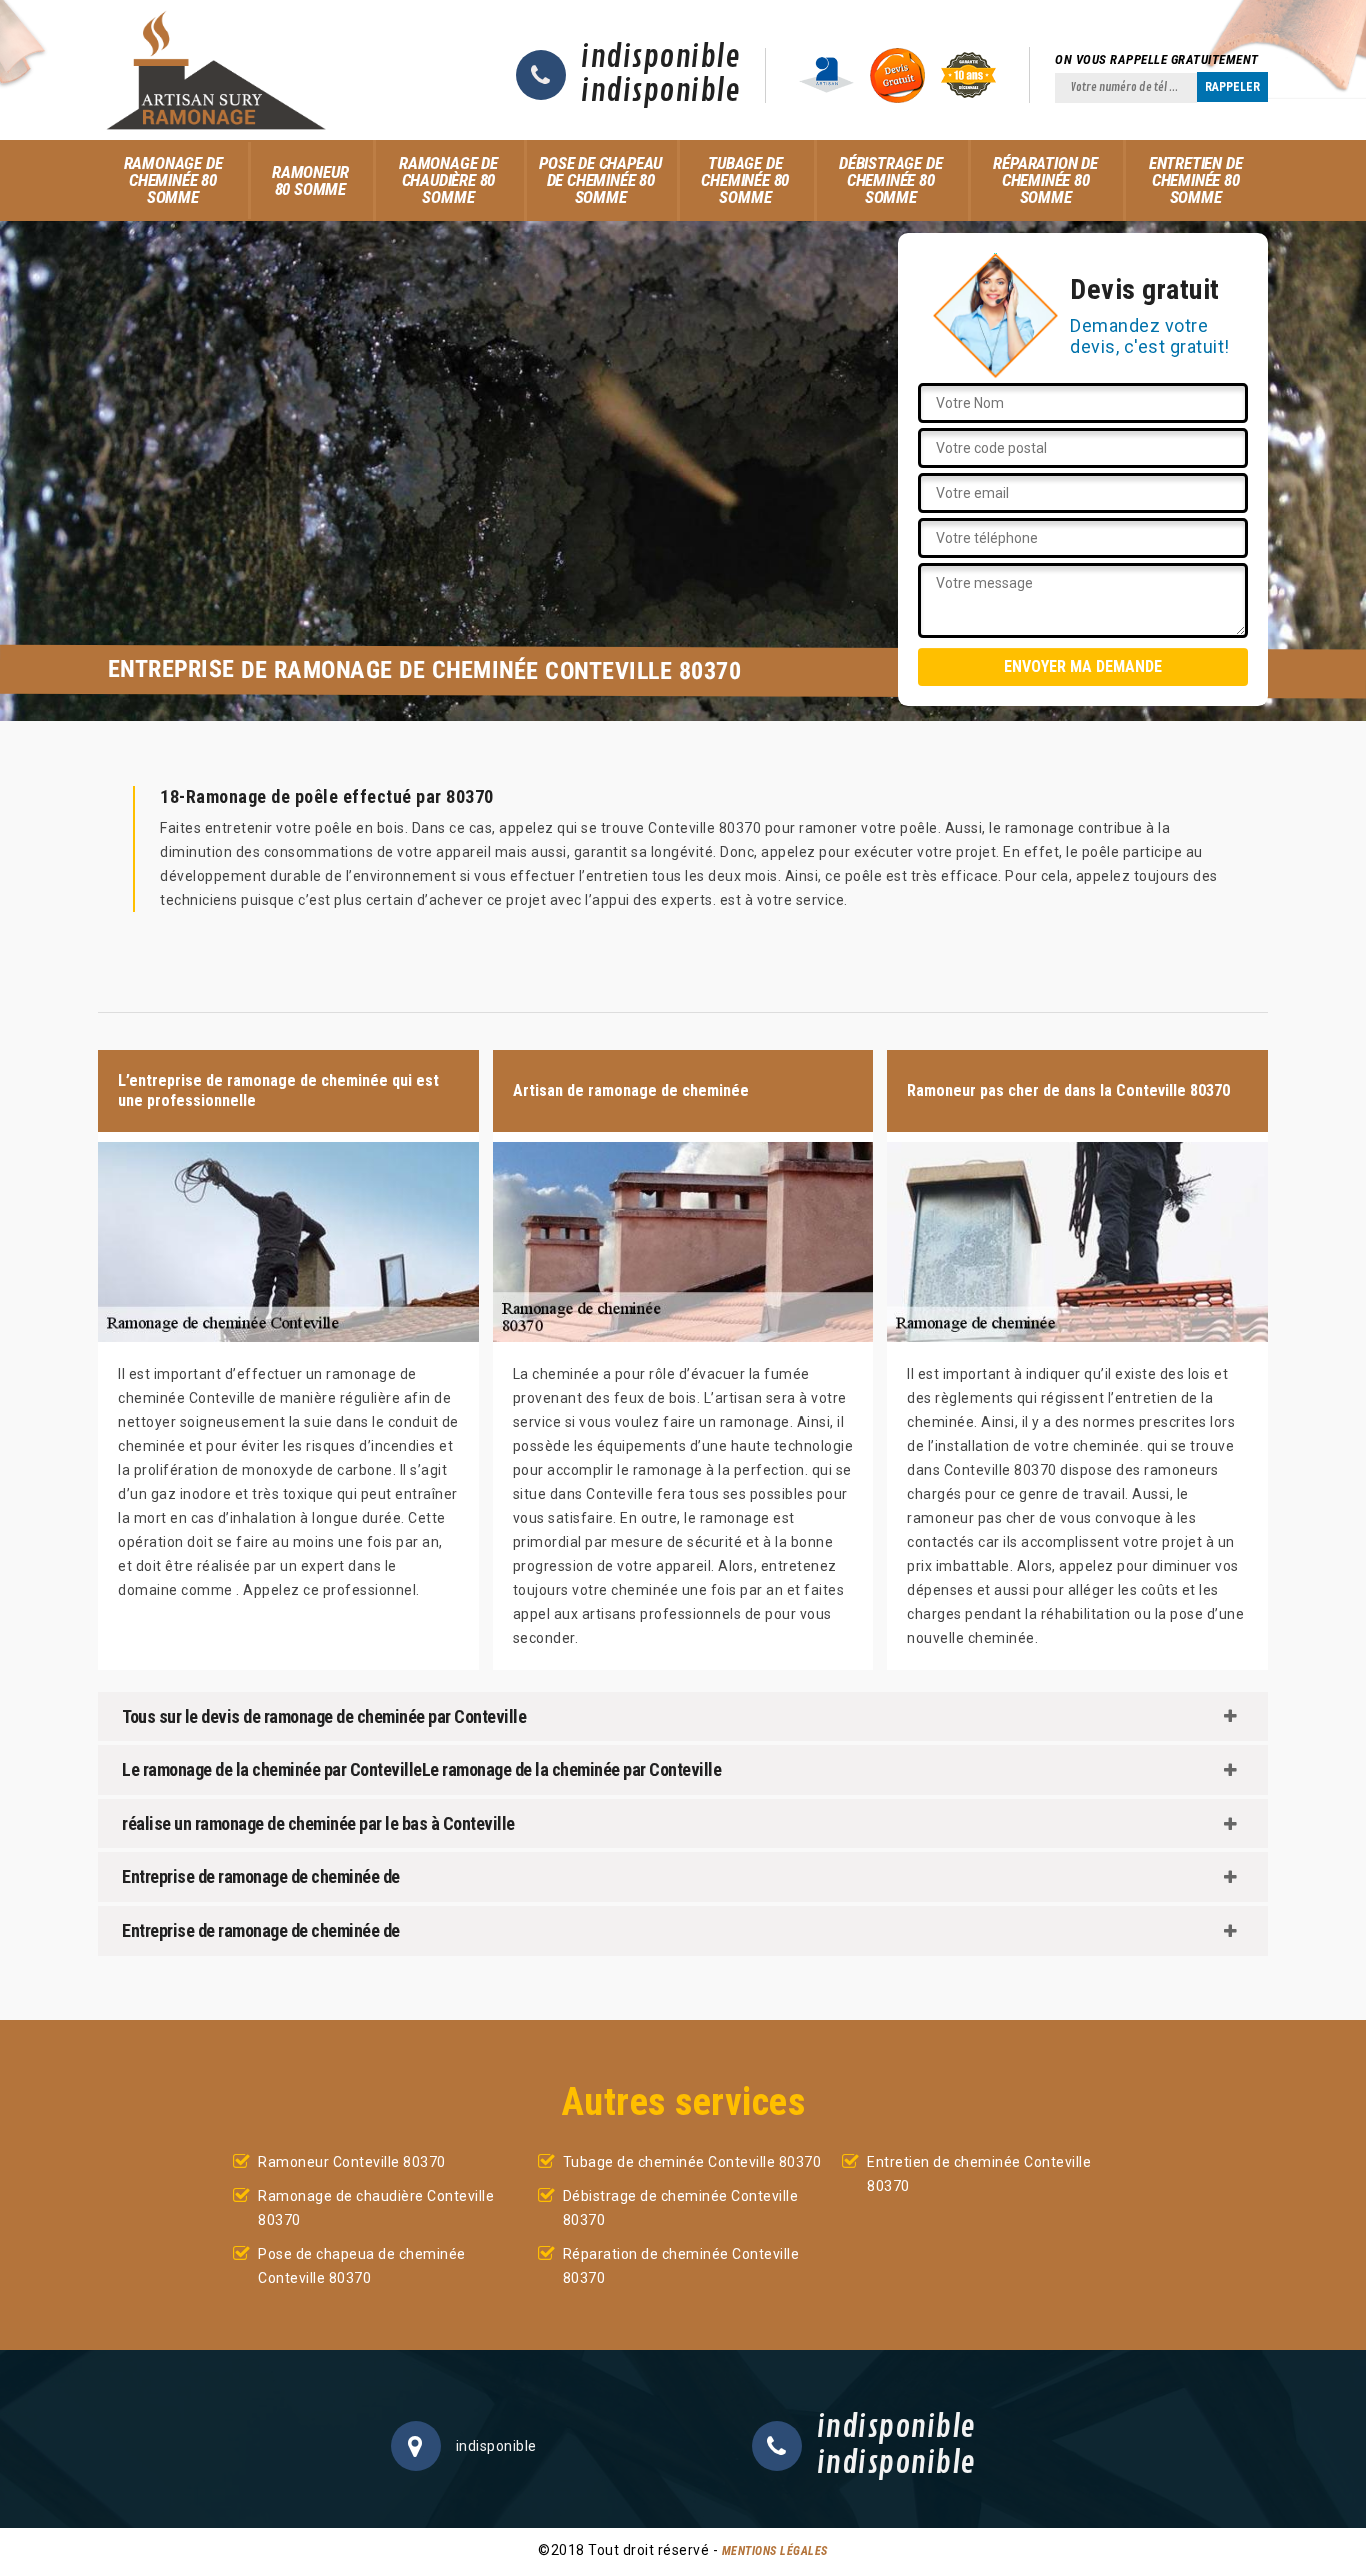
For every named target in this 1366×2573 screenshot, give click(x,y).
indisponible (660, 58)
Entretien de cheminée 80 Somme (1196, 180)
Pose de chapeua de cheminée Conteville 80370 (362, 2266)
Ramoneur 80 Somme (310, 180)
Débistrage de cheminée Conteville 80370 (681, 2208)
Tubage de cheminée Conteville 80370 (692, 2162)
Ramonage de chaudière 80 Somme (448, 180)
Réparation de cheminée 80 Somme (1045, 180)
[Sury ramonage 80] (215, 70)
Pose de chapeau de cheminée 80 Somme (600, 180)
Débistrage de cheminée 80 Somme (890, 180)
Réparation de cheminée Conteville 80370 (681, 2266)
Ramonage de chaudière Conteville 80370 (376, 2208)
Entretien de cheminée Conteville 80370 (979, 2174)
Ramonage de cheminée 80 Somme (173, 180)
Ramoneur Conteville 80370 (352, 2162)
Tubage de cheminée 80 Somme (745, 180)
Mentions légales (775, 2551)
